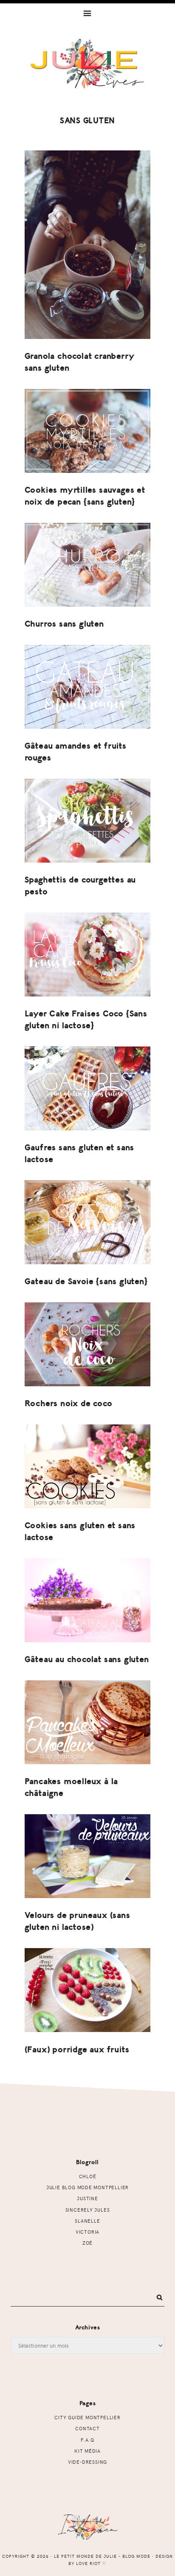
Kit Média (87, 2451)
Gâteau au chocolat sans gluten (87, 1659)
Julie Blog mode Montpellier (87, 2187)
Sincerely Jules (88, 2210)
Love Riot (88, 2563)
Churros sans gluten (64, 624)
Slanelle (87, 2221)
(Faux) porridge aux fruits (77, 2050)
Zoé (87, 2243)
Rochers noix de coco (69, 1403)
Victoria (87, 2232)
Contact (87, 2428)
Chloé (88, 2176)
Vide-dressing (87, 2462)
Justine (87, 2198)
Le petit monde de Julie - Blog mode (88, 71)
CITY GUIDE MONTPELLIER (87, 2417)
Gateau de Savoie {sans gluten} (86, 1281)
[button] (87, 13)
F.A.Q (87, 2440)
